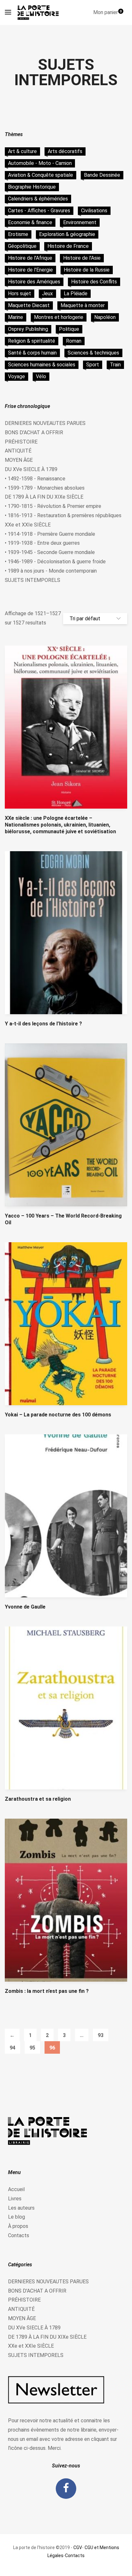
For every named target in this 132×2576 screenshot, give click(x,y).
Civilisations (94, 211)
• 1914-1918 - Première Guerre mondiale (50, 534)
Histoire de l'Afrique (30, 258)
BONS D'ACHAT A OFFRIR (34, 432)
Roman (74, 341)
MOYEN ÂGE (19, 460)
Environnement (80, 222)
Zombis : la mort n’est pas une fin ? (47, 1991)
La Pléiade (76, 293)
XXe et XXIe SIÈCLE (28, 525)
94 (12, 2048)
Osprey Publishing (28, 329)
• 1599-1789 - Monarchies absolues (45, 488)
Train (115, 365)
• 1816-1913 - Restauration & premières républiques (63, 515)
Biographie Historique (32, 187)
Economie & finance (30, 222)
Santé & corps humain (32, 353)
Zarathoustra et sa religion (38, 1799)
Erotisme (18, 234)
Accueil (16, 2189)
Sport (93, 365)
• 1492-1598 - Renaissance (35, 479)
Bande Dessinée (102, 175)
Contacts (19, 2235)
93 (101, 2035)
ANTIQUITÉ (18, 451)
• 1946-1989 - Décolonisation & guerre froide (55, 562)
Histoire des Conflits (94, 282)
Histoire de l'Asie (82, 258)
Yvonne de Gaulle (25, 1607)
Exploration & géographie (67, 234)
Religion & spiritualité (32, 341)
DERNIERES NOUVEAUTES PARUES (45, 423)
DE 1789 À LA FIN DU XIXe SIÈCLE (44, 497)
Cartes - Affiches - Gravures (39, 211)
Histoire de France (68, 246)
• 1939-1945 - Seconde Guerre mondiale (50, 552)
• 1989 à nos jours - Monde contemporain (51, 571)
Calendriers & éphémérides (38, 199)
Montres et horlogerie (59, 317)
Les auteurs (21, 2208)
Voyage (16, 376)
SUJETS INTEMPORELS (33, 580)
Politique (69, 329)
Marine (16, 317)
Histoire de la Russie (87, 270)
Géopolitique (22, 246)
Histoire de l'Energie (30, 270)
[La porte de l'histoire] (40, 12)
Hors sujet (20, 293)
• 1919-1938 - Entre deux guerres (42, 543)
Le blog (16, 2217)
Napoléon (105, 317)
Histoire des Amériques (34, 282)
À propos (18, 2226)
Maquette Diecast (29, 305)
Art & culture (22, 151)
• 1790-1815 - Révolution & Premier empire (53, 506)
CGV (78, 2547)
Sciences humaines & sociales (42, 365)
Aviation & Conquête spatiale (41, 175)
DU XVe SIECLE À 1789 (31, 469)
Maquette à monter (83, 305)
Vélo (41, 376)
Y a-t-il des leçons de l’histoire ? (43, 1024)
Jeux (47, 293)
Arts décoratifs (65, 151)
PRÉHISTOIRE (21, 442)
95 (32, 2048)
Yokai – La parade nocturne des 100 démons (58, 1415)
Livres (15, 2199)
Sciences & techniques (93, 353)
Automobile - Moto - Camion (40, 163)
